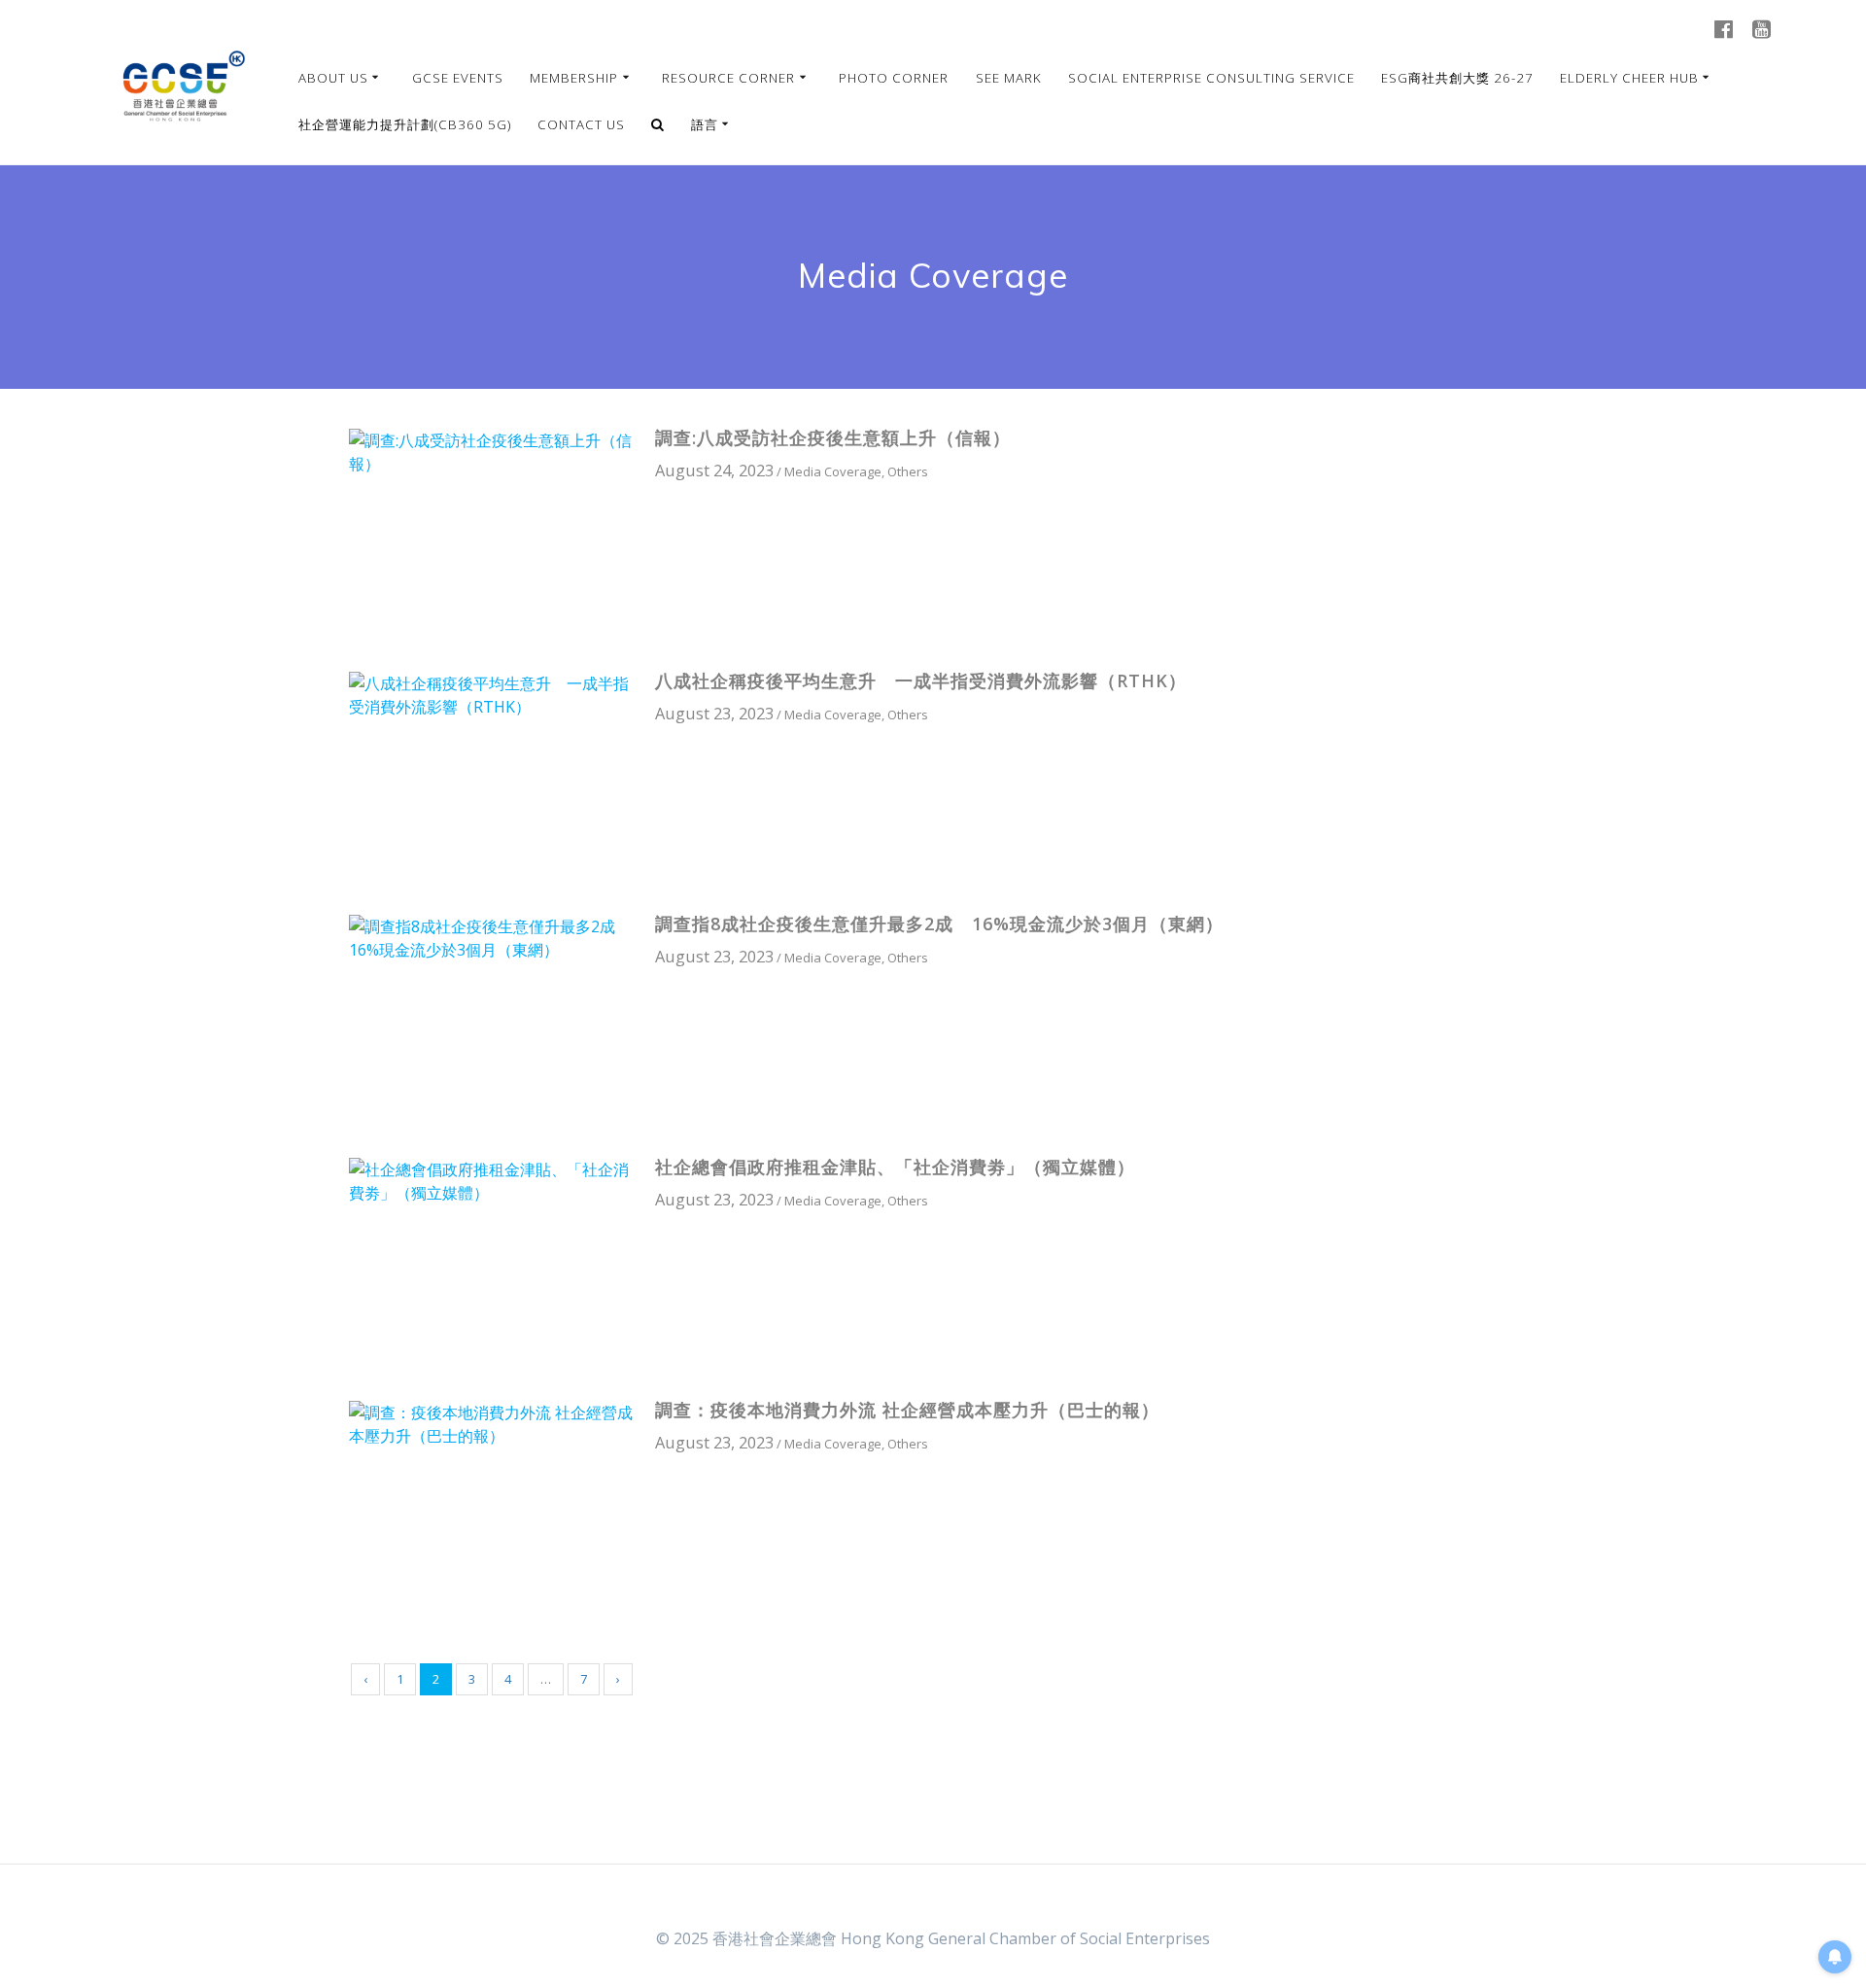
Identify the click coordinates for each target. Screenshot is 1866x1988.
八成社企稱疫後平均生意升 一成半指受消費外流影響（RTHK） (921, 680)
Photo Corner (894, 78)
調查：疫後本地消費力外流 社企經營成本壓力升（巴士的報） (907, 1410)
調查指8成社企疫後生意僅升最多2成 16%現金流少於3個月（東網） (939, 924)
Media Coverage (833, 471)
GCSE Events (458, 78)
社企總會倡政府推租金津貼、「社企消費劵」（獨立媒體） (895, 1167)
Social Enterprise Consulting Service (1211, 78)
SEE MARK (1009, 78)
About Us (333, 78)
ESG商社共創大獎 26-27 (1457, 78)
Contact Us (581, 124)
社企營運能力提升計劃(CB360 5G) (405, 124)
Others (908, 471)
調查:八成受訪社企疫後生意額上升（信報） (833, 437)
